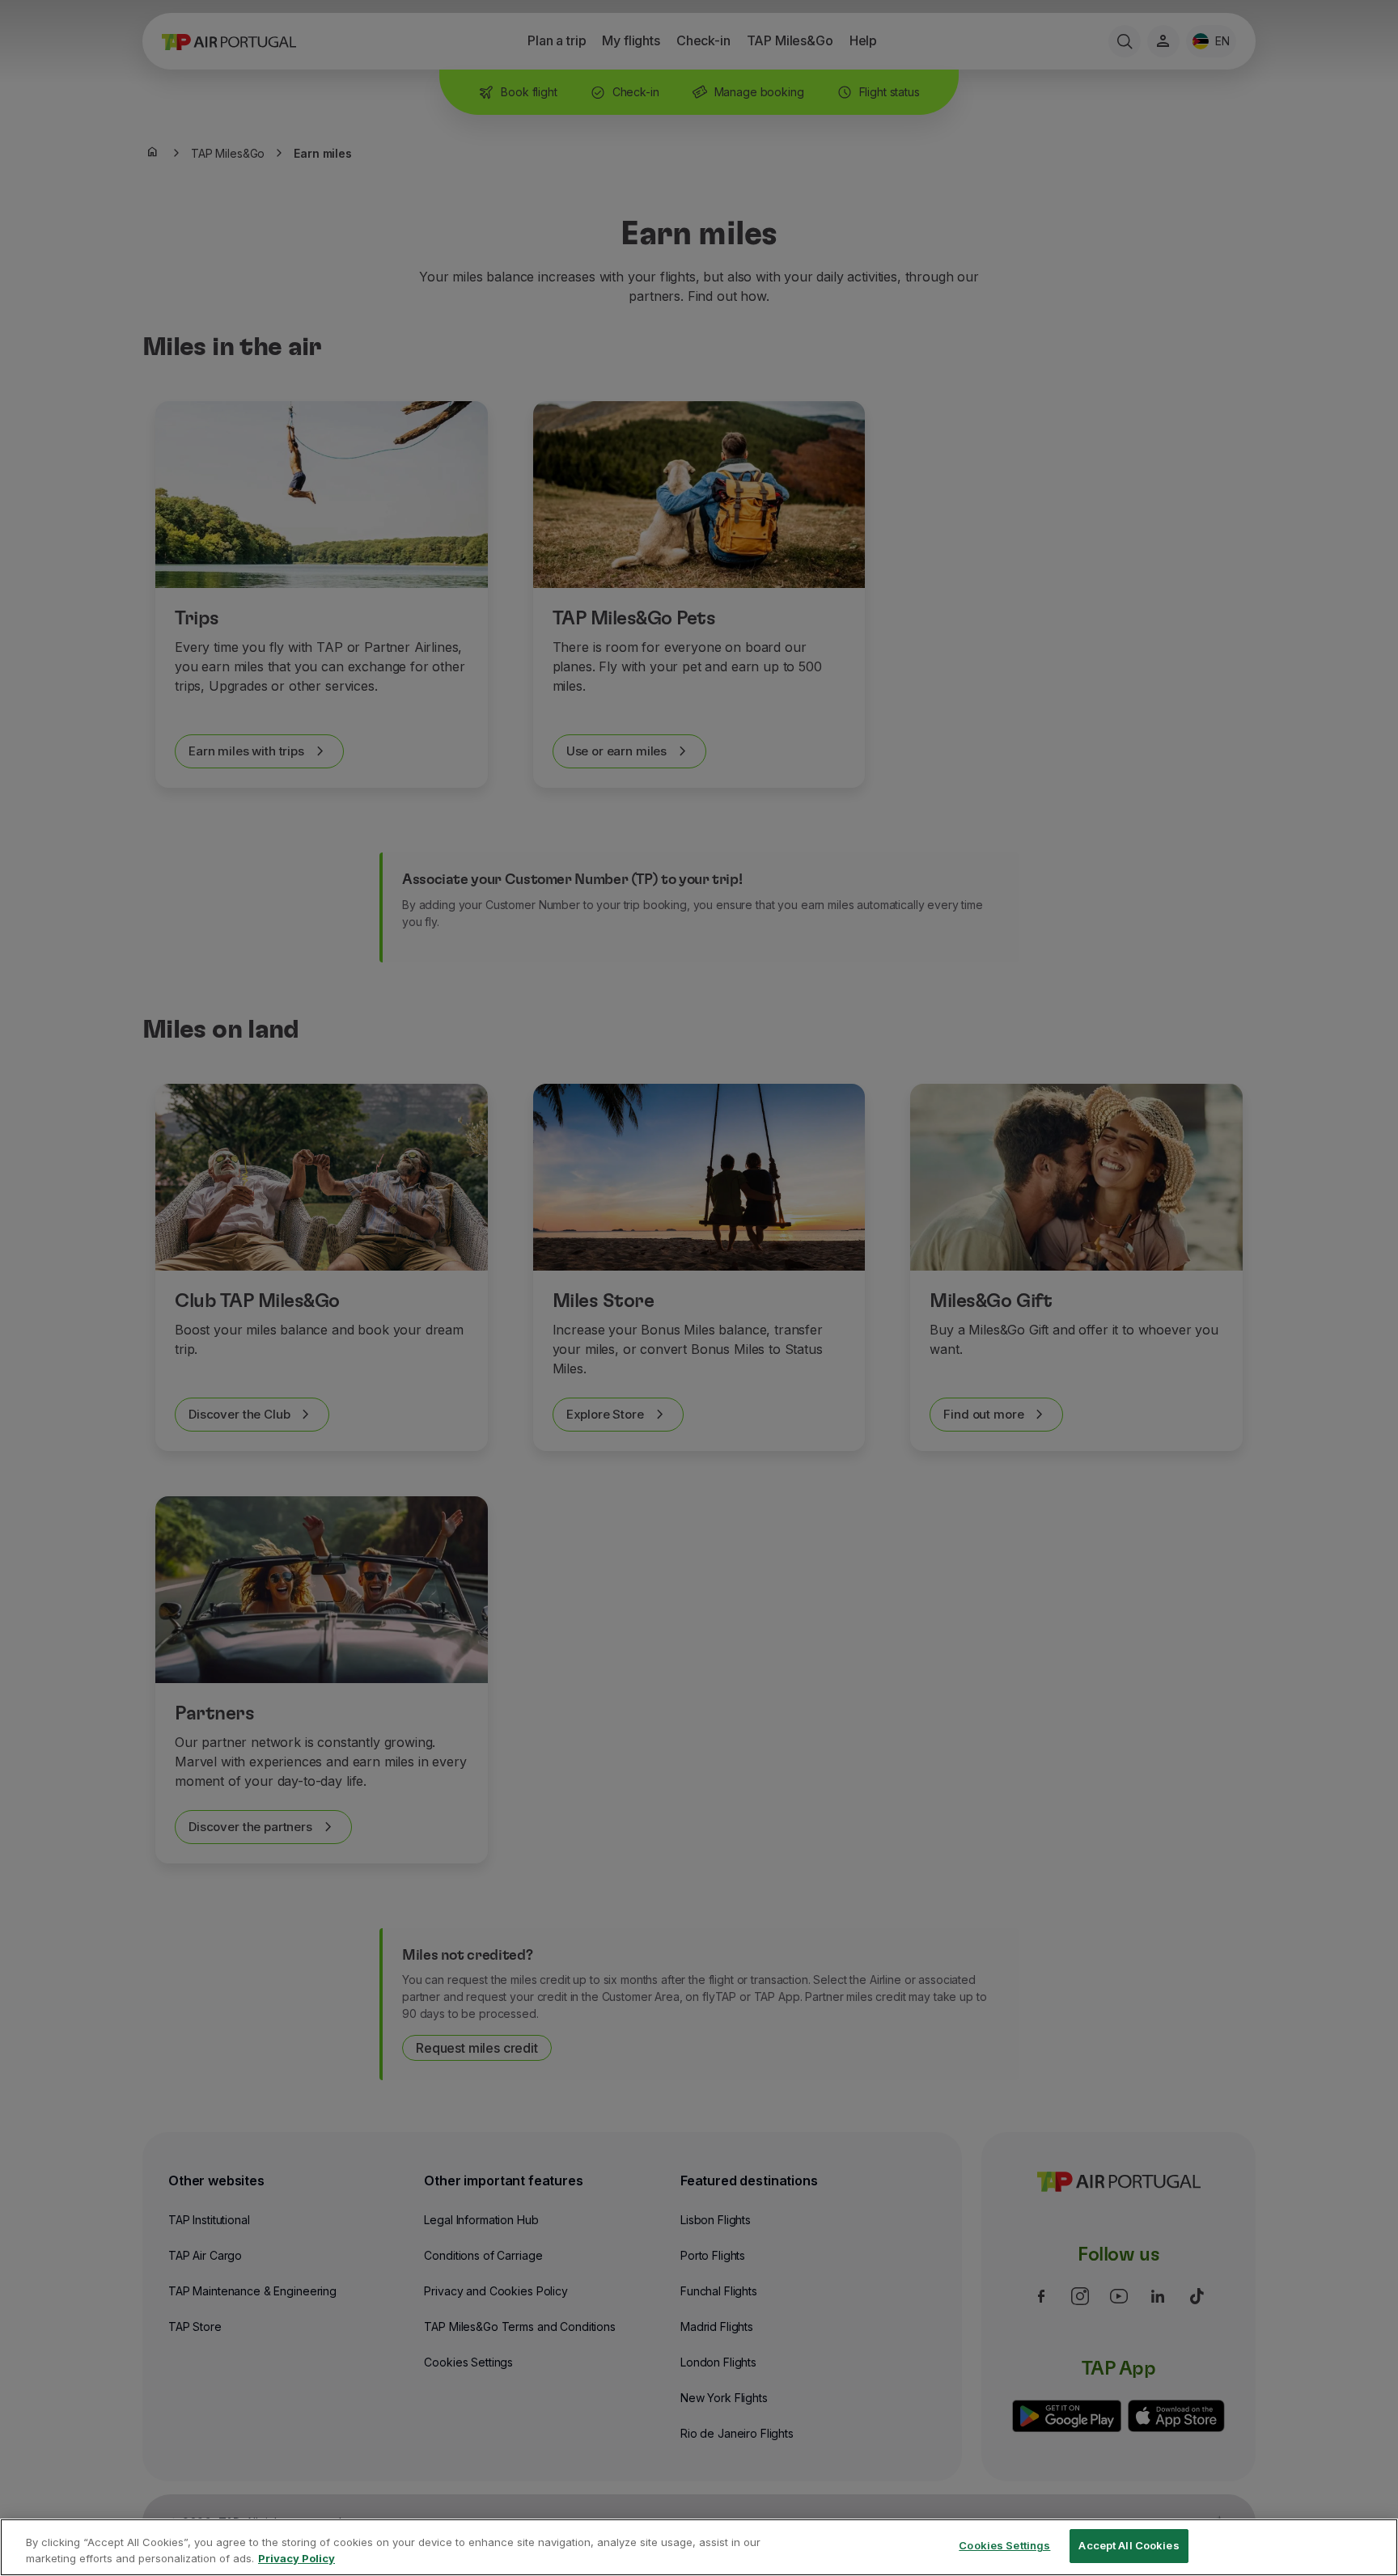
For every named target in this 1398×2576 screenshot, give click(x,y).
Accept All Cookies (1129, 2545)
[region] (699, 2547)
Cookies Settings (1004, 2545)
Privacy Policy (297, 2558)
